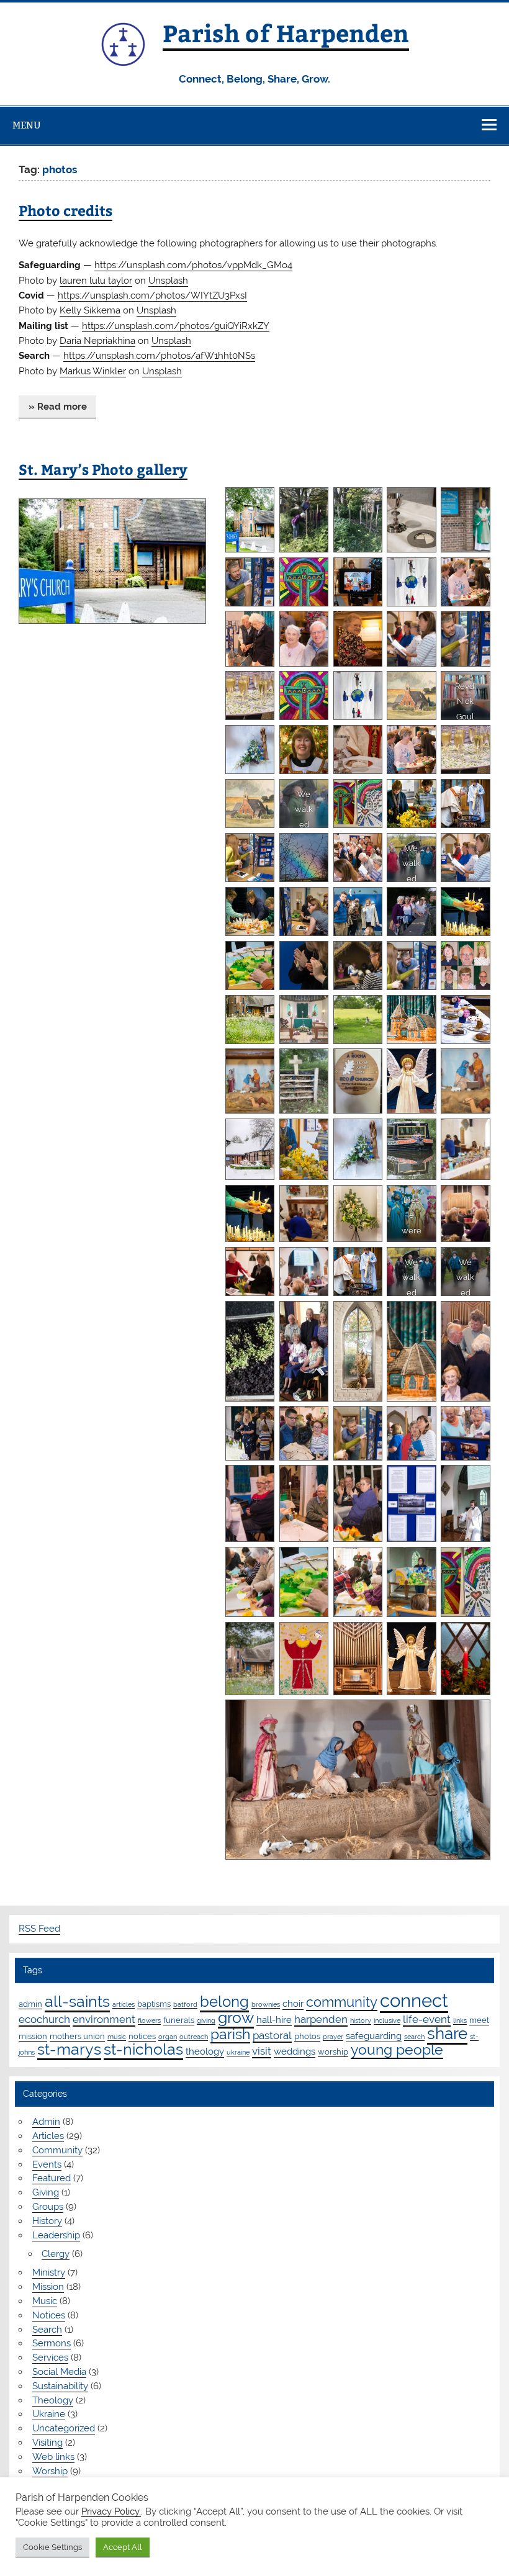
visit (262, 2051)
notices (142, 2036)
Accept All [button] (123, 2547)
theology (205, 2051)
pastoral (272, 2035)
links (460, 2020)
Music (45, 2301)
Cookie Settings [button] (52, 2547)
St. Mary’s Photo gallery (103, 469)
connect (414, 2000)
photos (307, 2036)
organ (168, 2037)
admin (30, 2004)
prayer (333, 2037)
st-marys (69, 2049)
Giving (46, 2192)
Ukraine (49, 2414)
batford (185, 2004)
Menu (27, 125)
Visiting (47, 2443)
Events (47, 2164)
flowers (149, 2020)
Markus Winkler (93, 371)
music (117, 2037)
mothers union (77, 2036)
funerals (179, 2020)
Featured (52, 2178)
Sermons (52, 2343)
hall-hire (274, 2020)
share (447, 2033)
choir (293, 2004)
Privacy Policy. (111, 2511)
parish (230, 2034)
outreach (194, 2037)
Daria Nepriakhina (97, 341)
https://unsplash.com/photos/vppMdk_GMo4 (193, 265)
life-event (427, 2019)
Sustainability (60, 2386)
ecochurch (44, 2019)
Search (47, 2330)
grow (236, 2017)
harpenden (321, 2019)
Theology (53, 2400)
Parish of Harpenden (286, 33)
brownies (266, 2004)
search (414, 2037)
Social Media (59, 2372)
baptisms (154, 2004)
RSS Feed (39, 1929)
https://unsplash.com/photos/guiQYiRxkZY (176, 326)
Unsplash (168, 281)
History (47, 2221)
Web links (53, 2457)
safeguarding (374, 2036)
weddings (295, 2051)
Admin (46, 2122)
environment (104, 2019)
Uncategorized (64, 2428)
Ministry (49, 2272)
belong (224, 2002)
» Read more (58, 407)
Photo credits (65, 210)
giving (206, 2020)
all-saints (77, 2002)
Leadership (56, 2235)
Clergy (56, 2254)
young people (397, 2050)
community (342, 2002)
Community (57, 2150)
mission (33, 2036)
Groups (48, 2207)
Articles (48, 2136)
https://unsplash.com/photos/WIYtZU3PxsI (152, 295)
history (361, 2020)
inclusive (387, 2020)
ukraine (238, 2052)
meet (479, 2020)
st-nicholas (143, 2049)
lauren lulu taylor (96, 281)
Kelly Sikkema (90, 310)
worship (333, 2051)
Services (50, 2358)
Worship (50, 2471)
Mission (48, 2287)
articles (124, 2004)
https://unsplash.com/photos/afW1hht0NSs (159, 356)
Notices (49, 2315)
